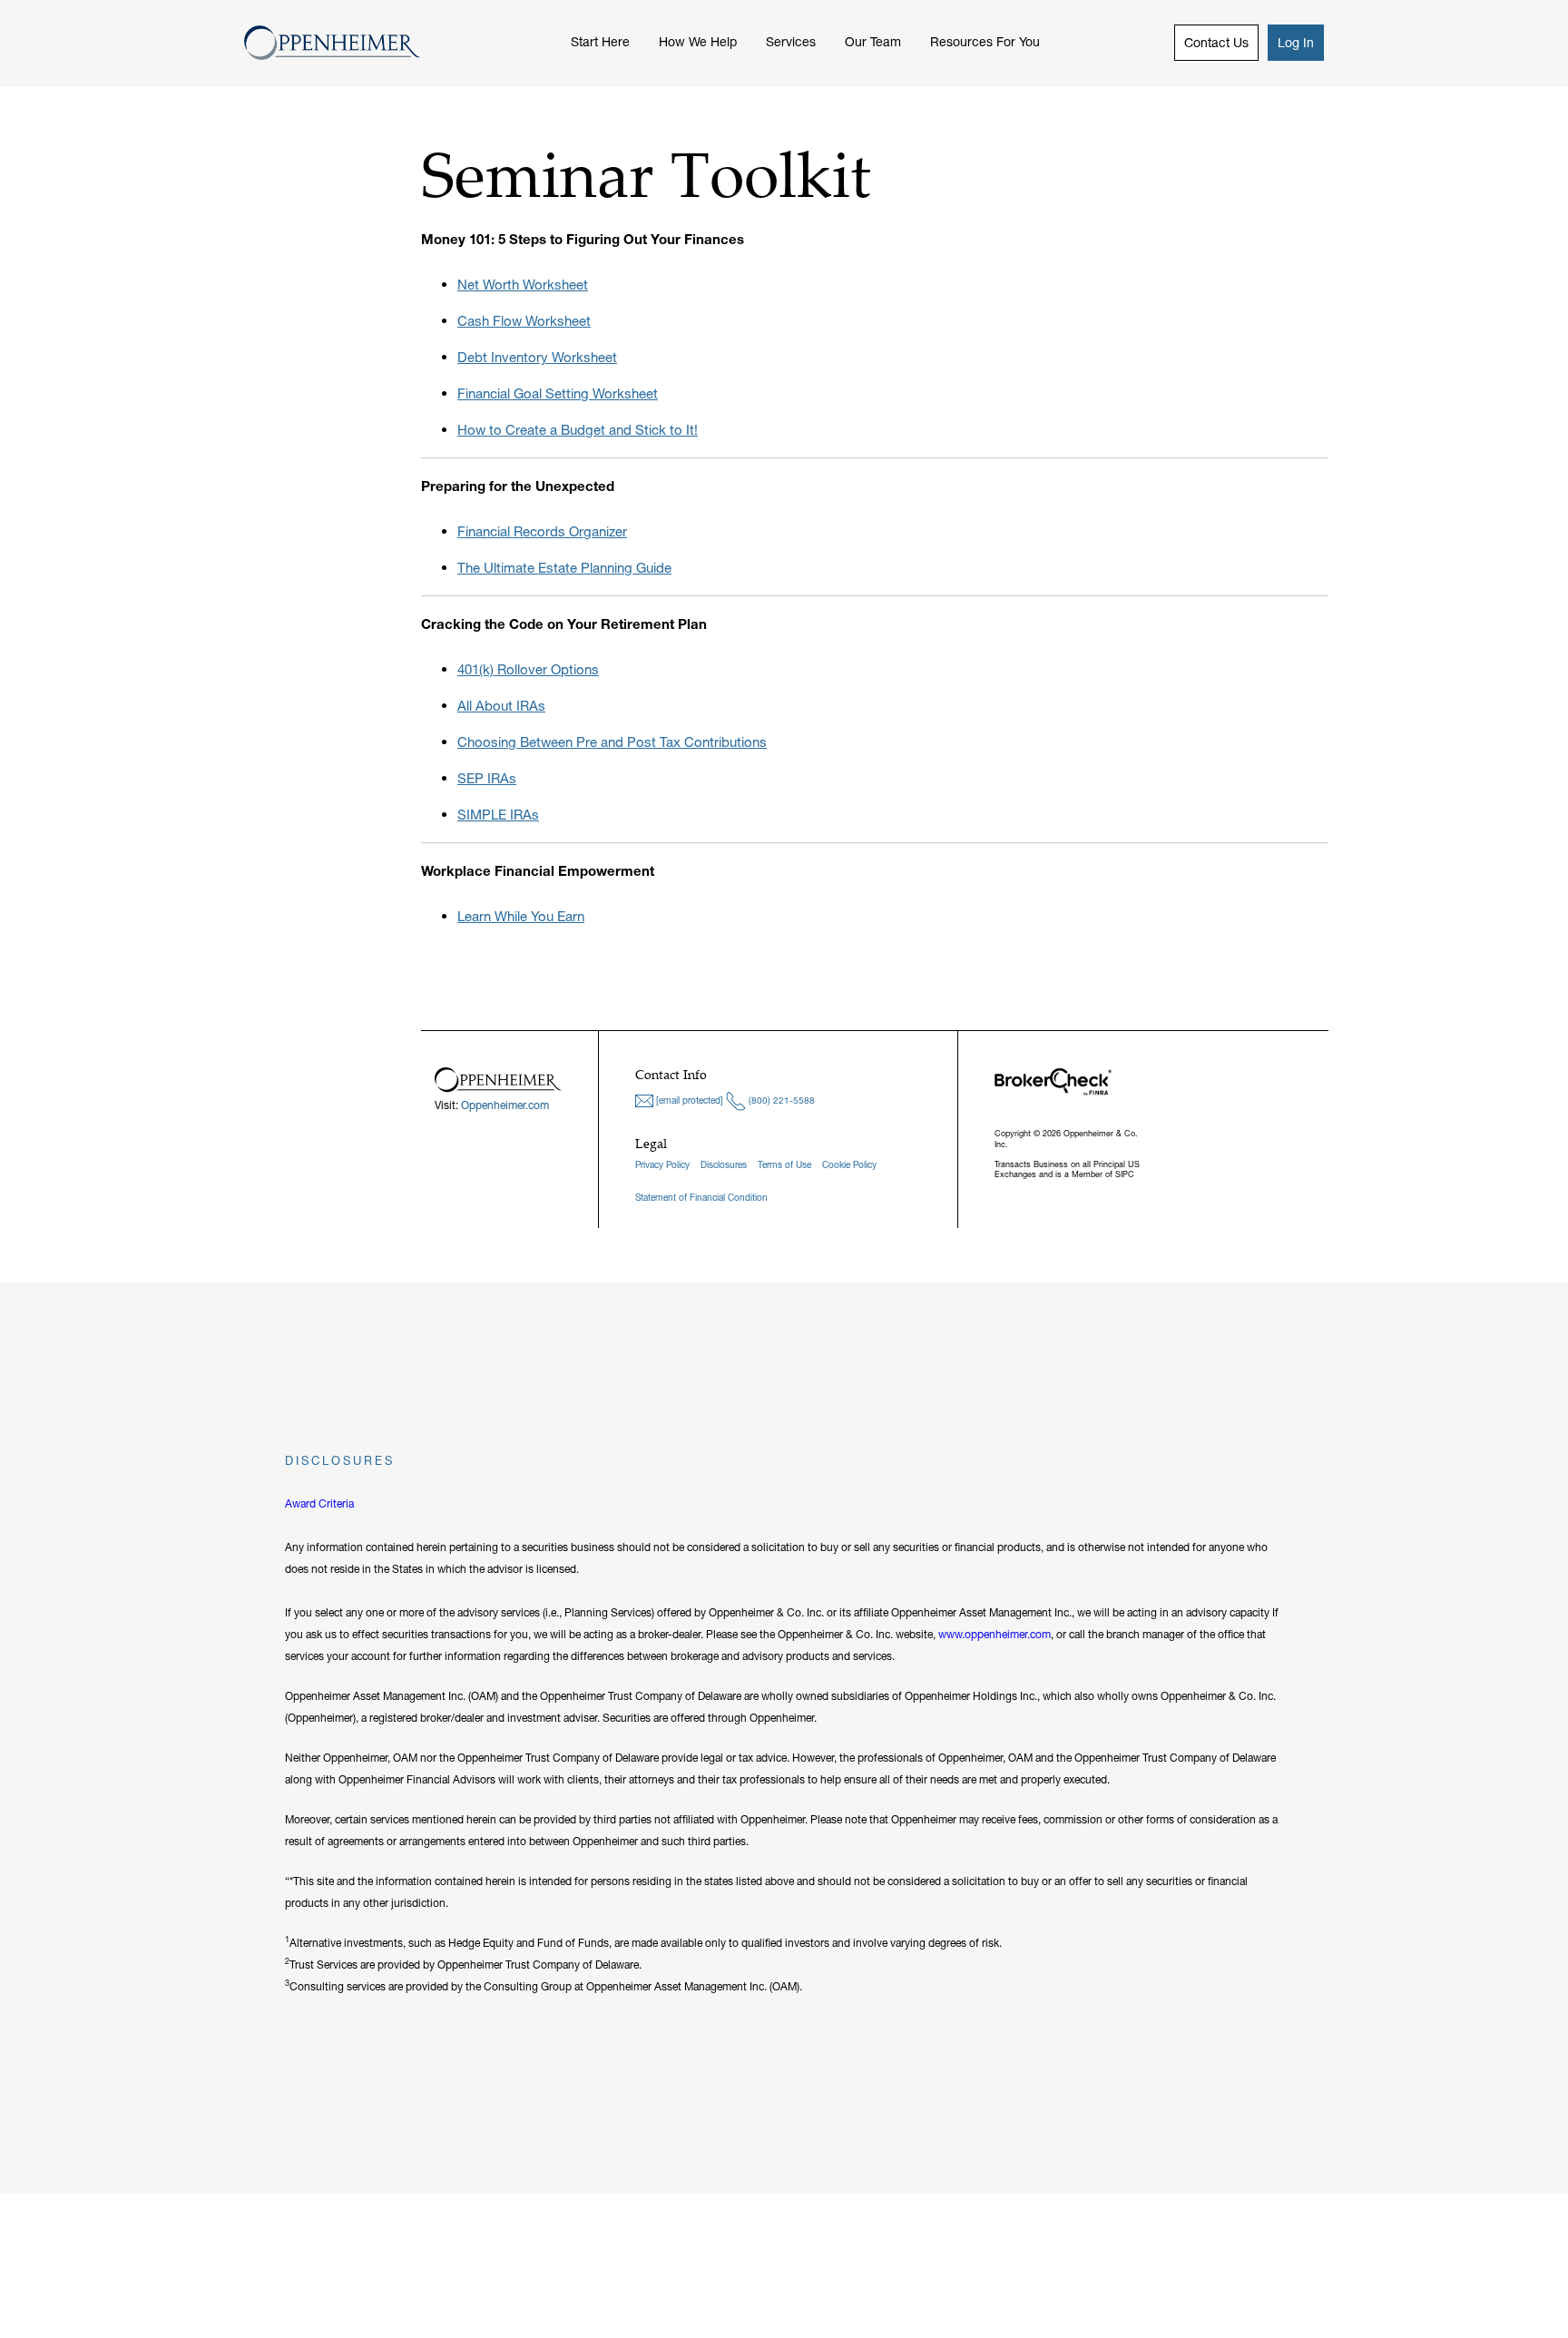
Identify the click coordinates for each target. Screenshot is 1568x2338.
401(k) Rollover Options (528, 669)
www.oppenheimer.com (995, 1634)
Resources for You (985, 42)
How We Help (698, 42)
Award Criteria (319, 1503)
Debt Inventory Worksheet (537, 357)
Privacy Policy (662, 1165)
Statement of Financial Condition (701, 1198)
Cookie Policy (849, 1165)
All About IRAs (501, 706)
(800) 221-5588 (780, 1100)
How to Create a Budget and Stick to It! (578, 430)
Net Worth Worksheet (523, 285)
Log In (1296, 43)
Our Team (873, 42)
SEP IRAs (487, 778)
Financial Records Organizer (542, 531)
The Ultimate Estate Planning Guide (564, 568)
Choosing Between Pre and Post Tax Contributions (612, 742)
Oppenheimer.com (505, 1105)
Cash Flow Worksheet (524, 321)
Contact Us (1216, 43)
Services (791, 42)
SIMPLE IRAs (498, 815)
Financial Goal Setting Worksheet (558, 393)
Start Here (600, 42)
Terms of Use (784, 1165)
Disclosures (724, 1165)
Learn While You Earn (521, 916)
